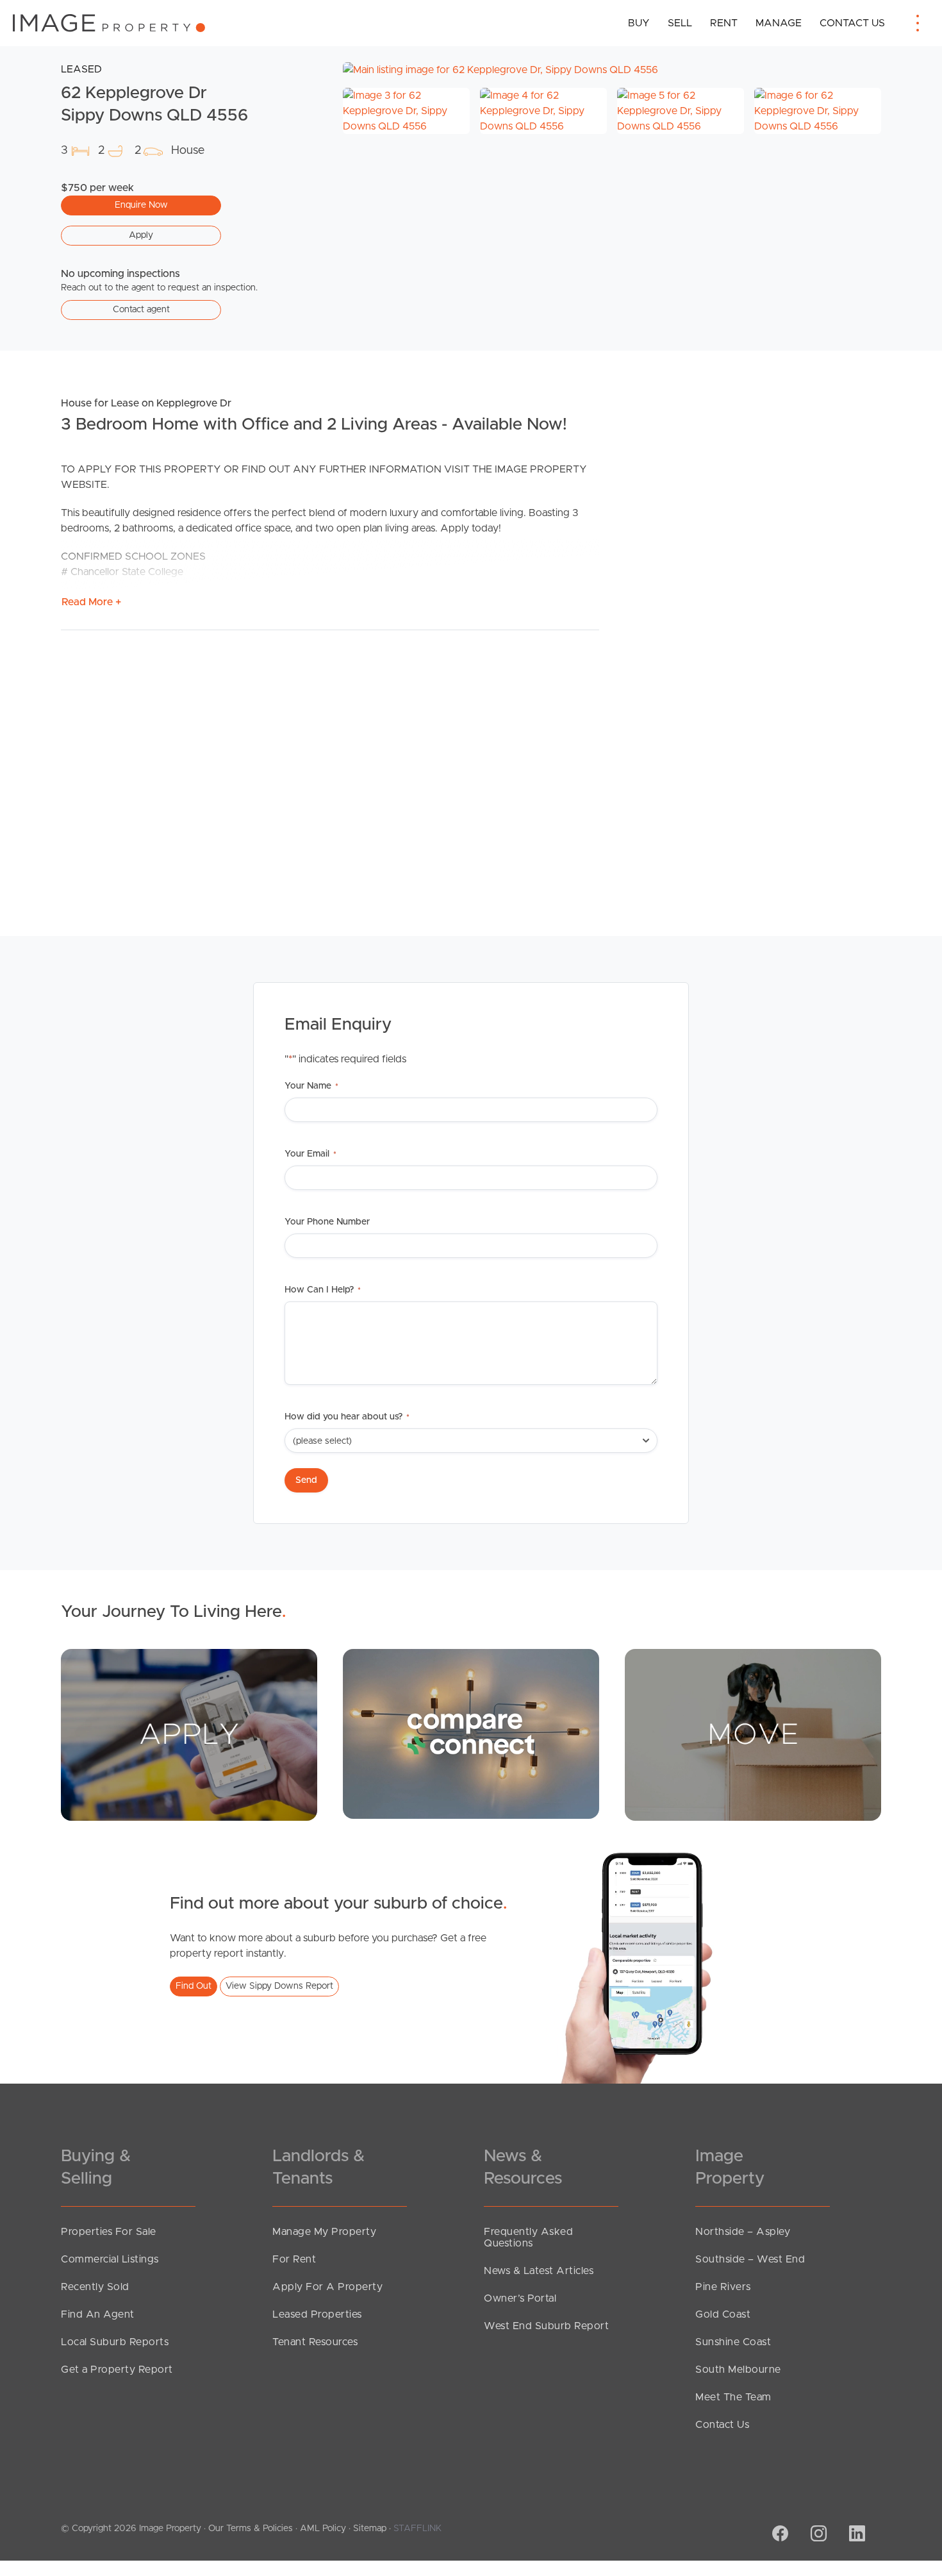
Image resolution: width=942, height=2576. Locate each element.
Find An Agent (98, 2314)
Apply (141, 235)
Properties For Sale (109, 2232)
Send (306, 1480)
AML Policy (323, 2529)
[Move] (753, 1734)
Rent (724, 23)
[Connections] (471, 1734)
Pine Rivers (723, 2287)
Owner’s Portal (520, 2298)
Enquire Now (141, 205)
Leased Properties (317, 2314)
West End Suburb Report (546, 2326)
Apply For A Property (327, 2287)
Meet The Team (733, 2397)
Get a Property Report (117, 2370)
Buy (639, 23)
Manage (779, 23)
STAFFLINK (417, 2529)
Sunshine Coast (733, 2342)
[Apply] (189, 1734)
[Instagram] (817, 2535)
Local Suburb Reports (115, 2342)
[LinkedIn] (855, 2535)
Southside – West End (750, 2259)
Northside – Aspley (743, 2232)
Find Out (194, 1986)
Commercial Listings (110, 2259)
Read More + (91, 602)
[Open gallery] (612, 70)
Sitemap (370, 2529)
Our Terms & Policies (251, 2529)
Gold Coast (723, 2314)
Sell (680, 23)
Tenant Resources (315, 2342)
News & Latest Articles (539, 2271)
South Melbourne (738, 2370)
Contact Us (852, 23)
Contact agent (141, 310)
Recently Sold (95, 2287)
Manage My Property (324, 2232)
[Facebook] (779, 2535)
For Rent (294, 2259)
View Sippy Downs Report (279, 1986)
